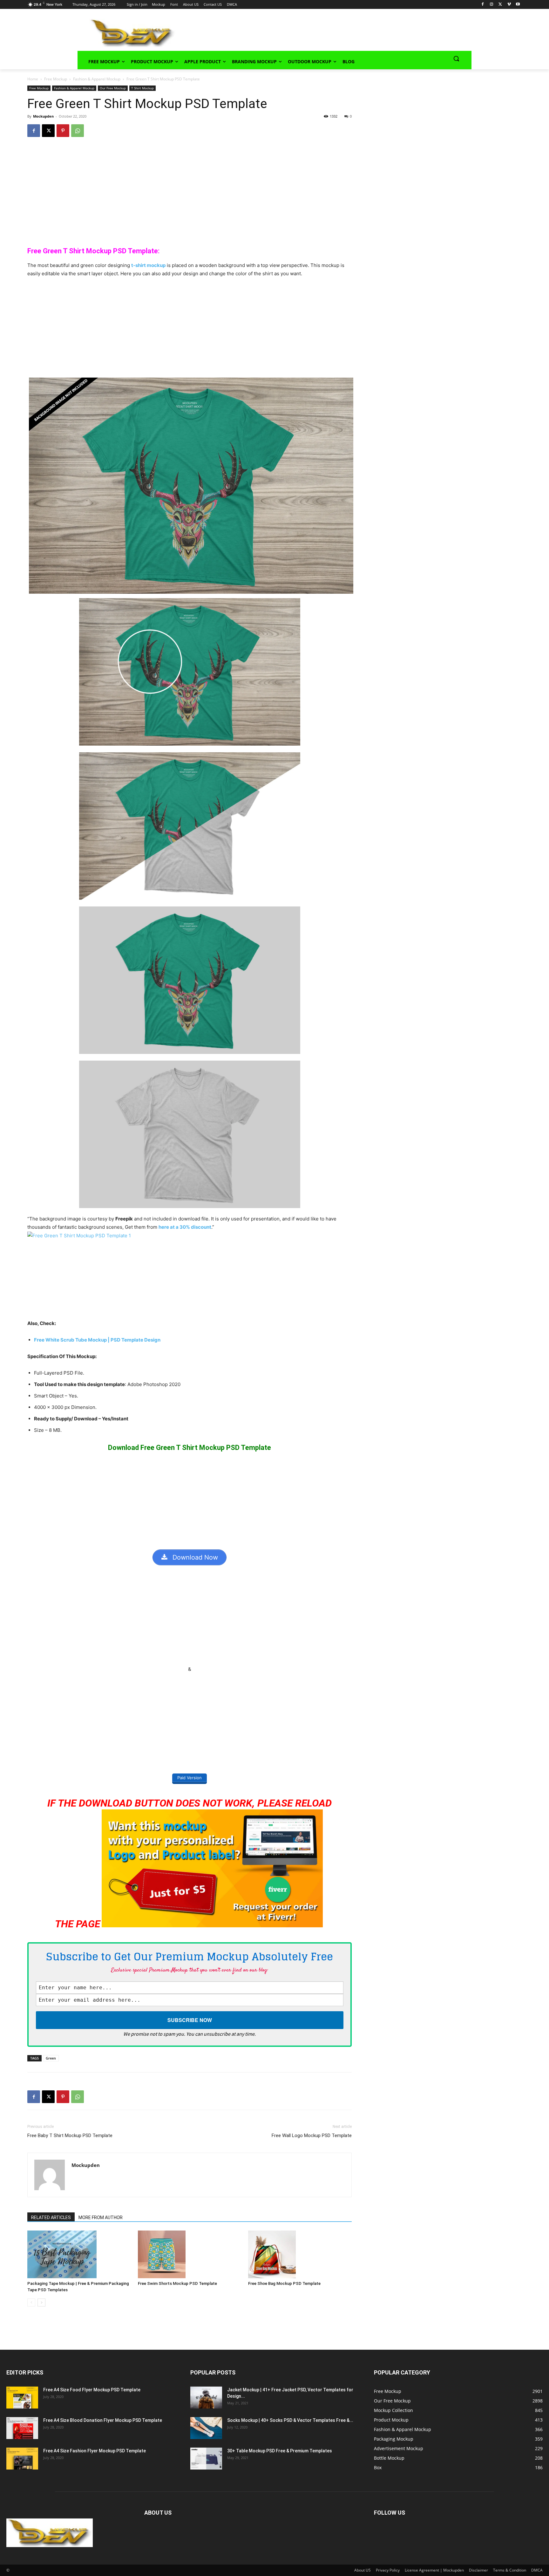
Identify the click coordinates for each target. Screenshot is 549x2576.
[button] (456, 58)
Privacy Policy (388, 2570)
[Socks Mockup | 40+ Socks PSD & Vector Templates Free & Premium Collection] (206, 2428)
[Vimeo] (509, 5)
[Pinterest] (63, 131)
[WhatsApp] (78, 131)
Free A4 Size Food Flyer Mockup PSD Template (92, 2390)
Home (33, 79)
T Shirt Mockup (142, 88)
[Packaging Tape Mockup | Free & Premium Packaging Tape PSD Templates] (79, 2254)
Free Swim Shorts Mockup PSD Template (177, 2283)
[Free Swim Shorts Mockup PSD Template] (190, 2254)
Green (51, 2058)
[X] (500, 5)
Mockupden (43, 116)
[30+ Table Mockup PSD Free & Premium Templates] (206, 2459)
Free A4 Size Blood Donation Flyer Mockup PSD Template (103, 2420)
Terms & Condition (510, 2570)
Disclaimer (478, 2570)
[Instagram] (491, 5)
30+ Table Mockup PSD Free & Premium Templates (280, 2451)
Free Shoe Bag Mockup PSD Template (284, 2283)
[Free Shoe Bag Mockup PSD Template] (300, 2254)
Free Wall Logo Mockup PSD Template (312, 2135)
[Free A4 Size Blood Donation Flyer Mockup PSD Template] (22, 2428)
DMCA (537, 2570)
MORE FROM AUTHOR (101, 2217)
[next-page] (41, 2303)
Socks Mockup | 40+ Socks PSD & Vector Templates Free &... (290, 2420)
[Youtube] (518, 5)
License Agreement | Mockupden (434, 2570)
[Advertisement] (315, 32)
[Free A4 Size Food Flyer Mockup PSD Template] (22, 2398)
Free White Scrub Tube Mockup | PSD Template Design (97, 1340)
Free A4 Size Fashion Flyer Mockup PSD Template (95, 2451)
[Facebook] (483, 5)
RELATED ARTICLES (51, 2217)
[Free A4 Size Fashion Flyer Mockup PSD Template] (22, 2459)
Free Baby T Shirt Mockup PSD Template (70, 2135)
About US (363, 2570)
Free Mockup (56, 79)
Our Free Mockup (113, 88)
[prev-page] (31, 2303)
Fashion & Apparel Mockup (97, 79)
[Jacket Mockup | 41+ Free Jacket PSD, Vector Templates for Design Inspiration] (206, 2398)
